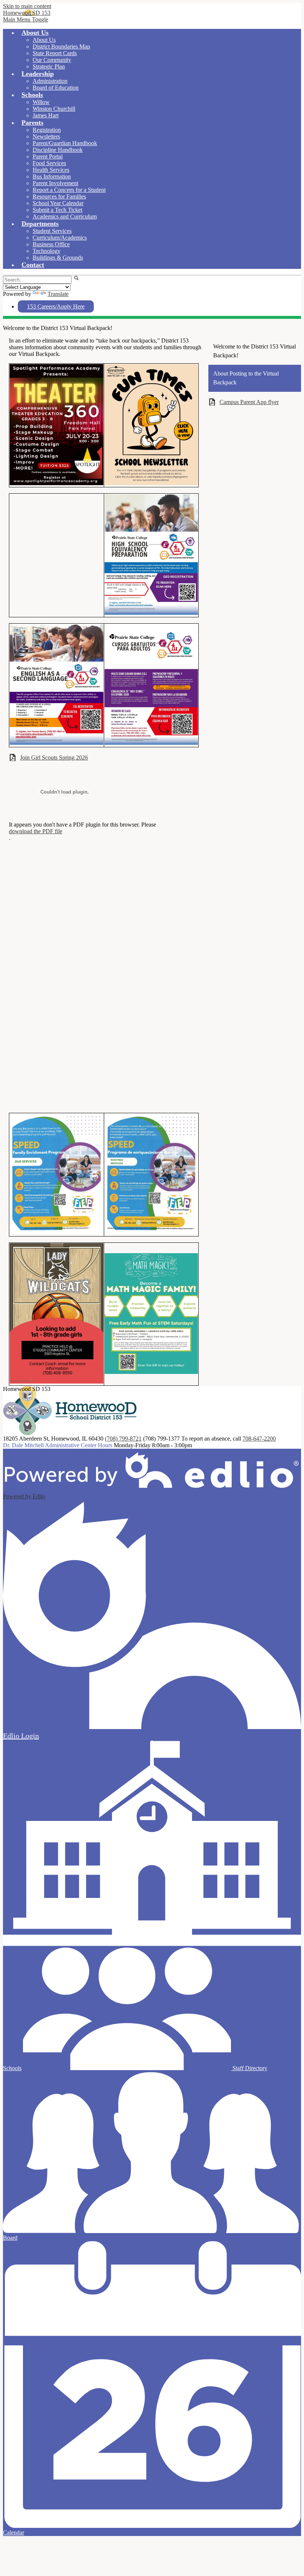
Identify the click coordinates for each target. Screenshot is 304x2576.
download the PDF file (36, 831)
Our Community (52, 60)
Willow (41, 102)
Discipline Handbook (58, 150)
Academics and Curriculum (65, 216)
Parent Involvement (55, 183)
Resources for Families (59, 196)
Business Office (51, 244)
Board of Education (56, 88)
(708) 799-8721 (123, 1439)
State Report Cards (55, 53)
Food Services (49, 163)
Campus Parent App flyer (249, 402)
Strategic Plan (49, 66)
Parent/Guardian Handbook (65, 143)
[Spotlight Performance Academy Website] (57, 484)
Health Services (51, 170)
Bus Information (52, 176)
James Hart (46, 115)
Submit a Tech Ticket (57, 210)
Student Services (52, 231)
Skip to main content (27, 6)
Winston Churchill (54, 109)
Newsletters (46, 136)
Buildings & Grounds (58, 258)
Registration (47, 130)
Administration (50, 81)
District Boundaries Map (61, 46)
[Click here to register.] (151, 1372)
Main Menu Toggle (26, 19)
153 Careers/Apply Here (56, 306)
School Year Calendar (58, 203)
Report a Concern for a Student (69, 190)
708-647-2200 (259, 1439)
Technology (47, 251)
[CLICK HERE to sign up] (57, 1233)
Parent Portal (48, 156)
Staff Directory (249, 2068)
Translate (58, 294)
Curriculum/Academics (60, 238)
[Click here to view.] (151, 484)
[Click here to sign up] (151, 1233)
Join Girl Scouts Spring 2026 (54, 758)
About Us (44, 40)
